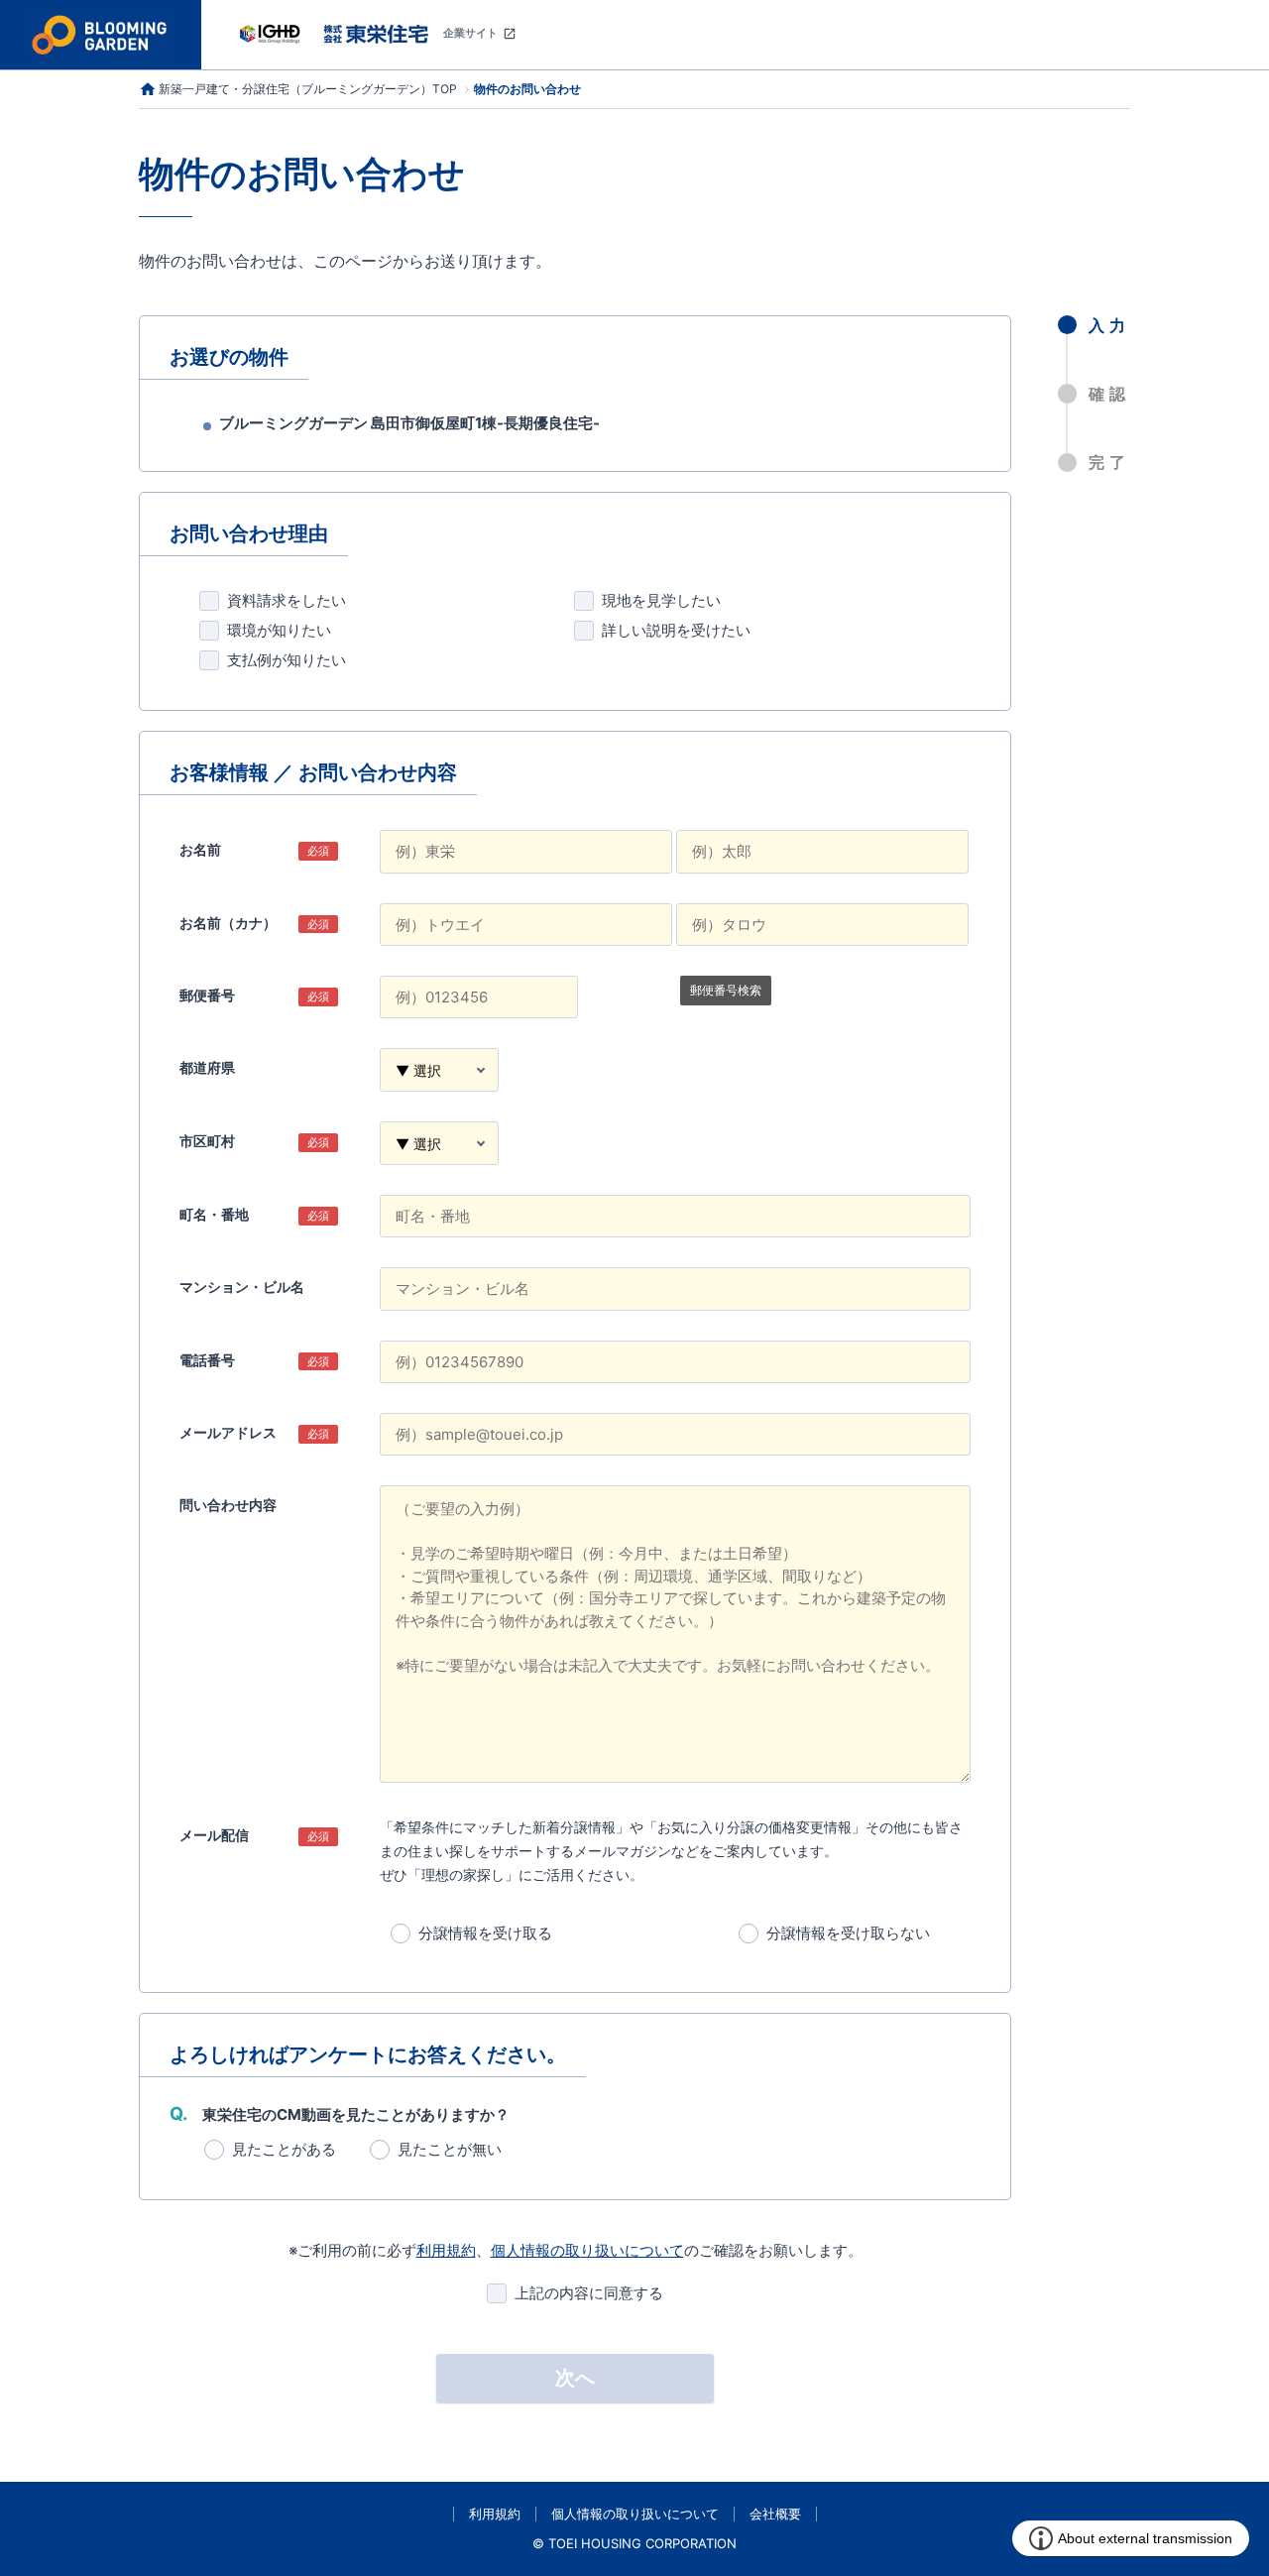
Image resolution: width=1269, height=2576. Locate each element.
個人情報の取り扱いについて (587, 2250)
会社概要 (775, 2514)
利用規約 (446, 2250)
